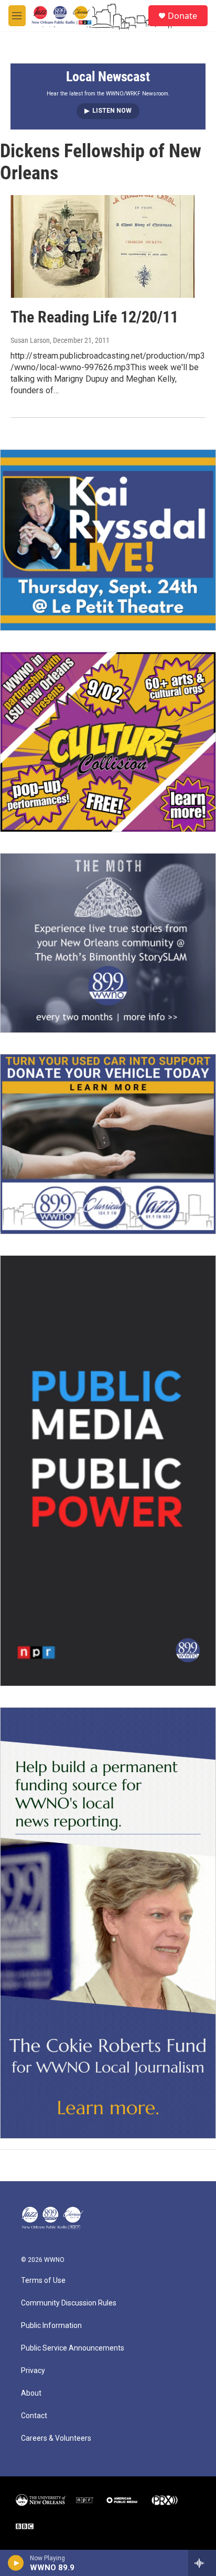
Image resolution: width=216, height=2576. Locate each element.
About (31, 2393)
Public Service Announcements (73, 2348)
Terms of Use (43, 2281)
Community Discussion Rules (69, 2303)
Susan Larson (30, 340)
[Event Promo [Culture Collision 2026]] (108, 742)
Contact (34, 2416)
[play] (16, 2563)
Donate (182, 16)
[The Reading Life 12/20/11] (103, 246)
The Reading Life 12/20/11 (94, 317)
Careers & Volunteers (56, 2438)
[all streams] (202, 2563)
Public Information (51, 2326)
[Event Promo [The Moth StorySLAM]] (108, 943)
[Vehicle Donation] (108, 1144)
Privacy (33, 2371)
